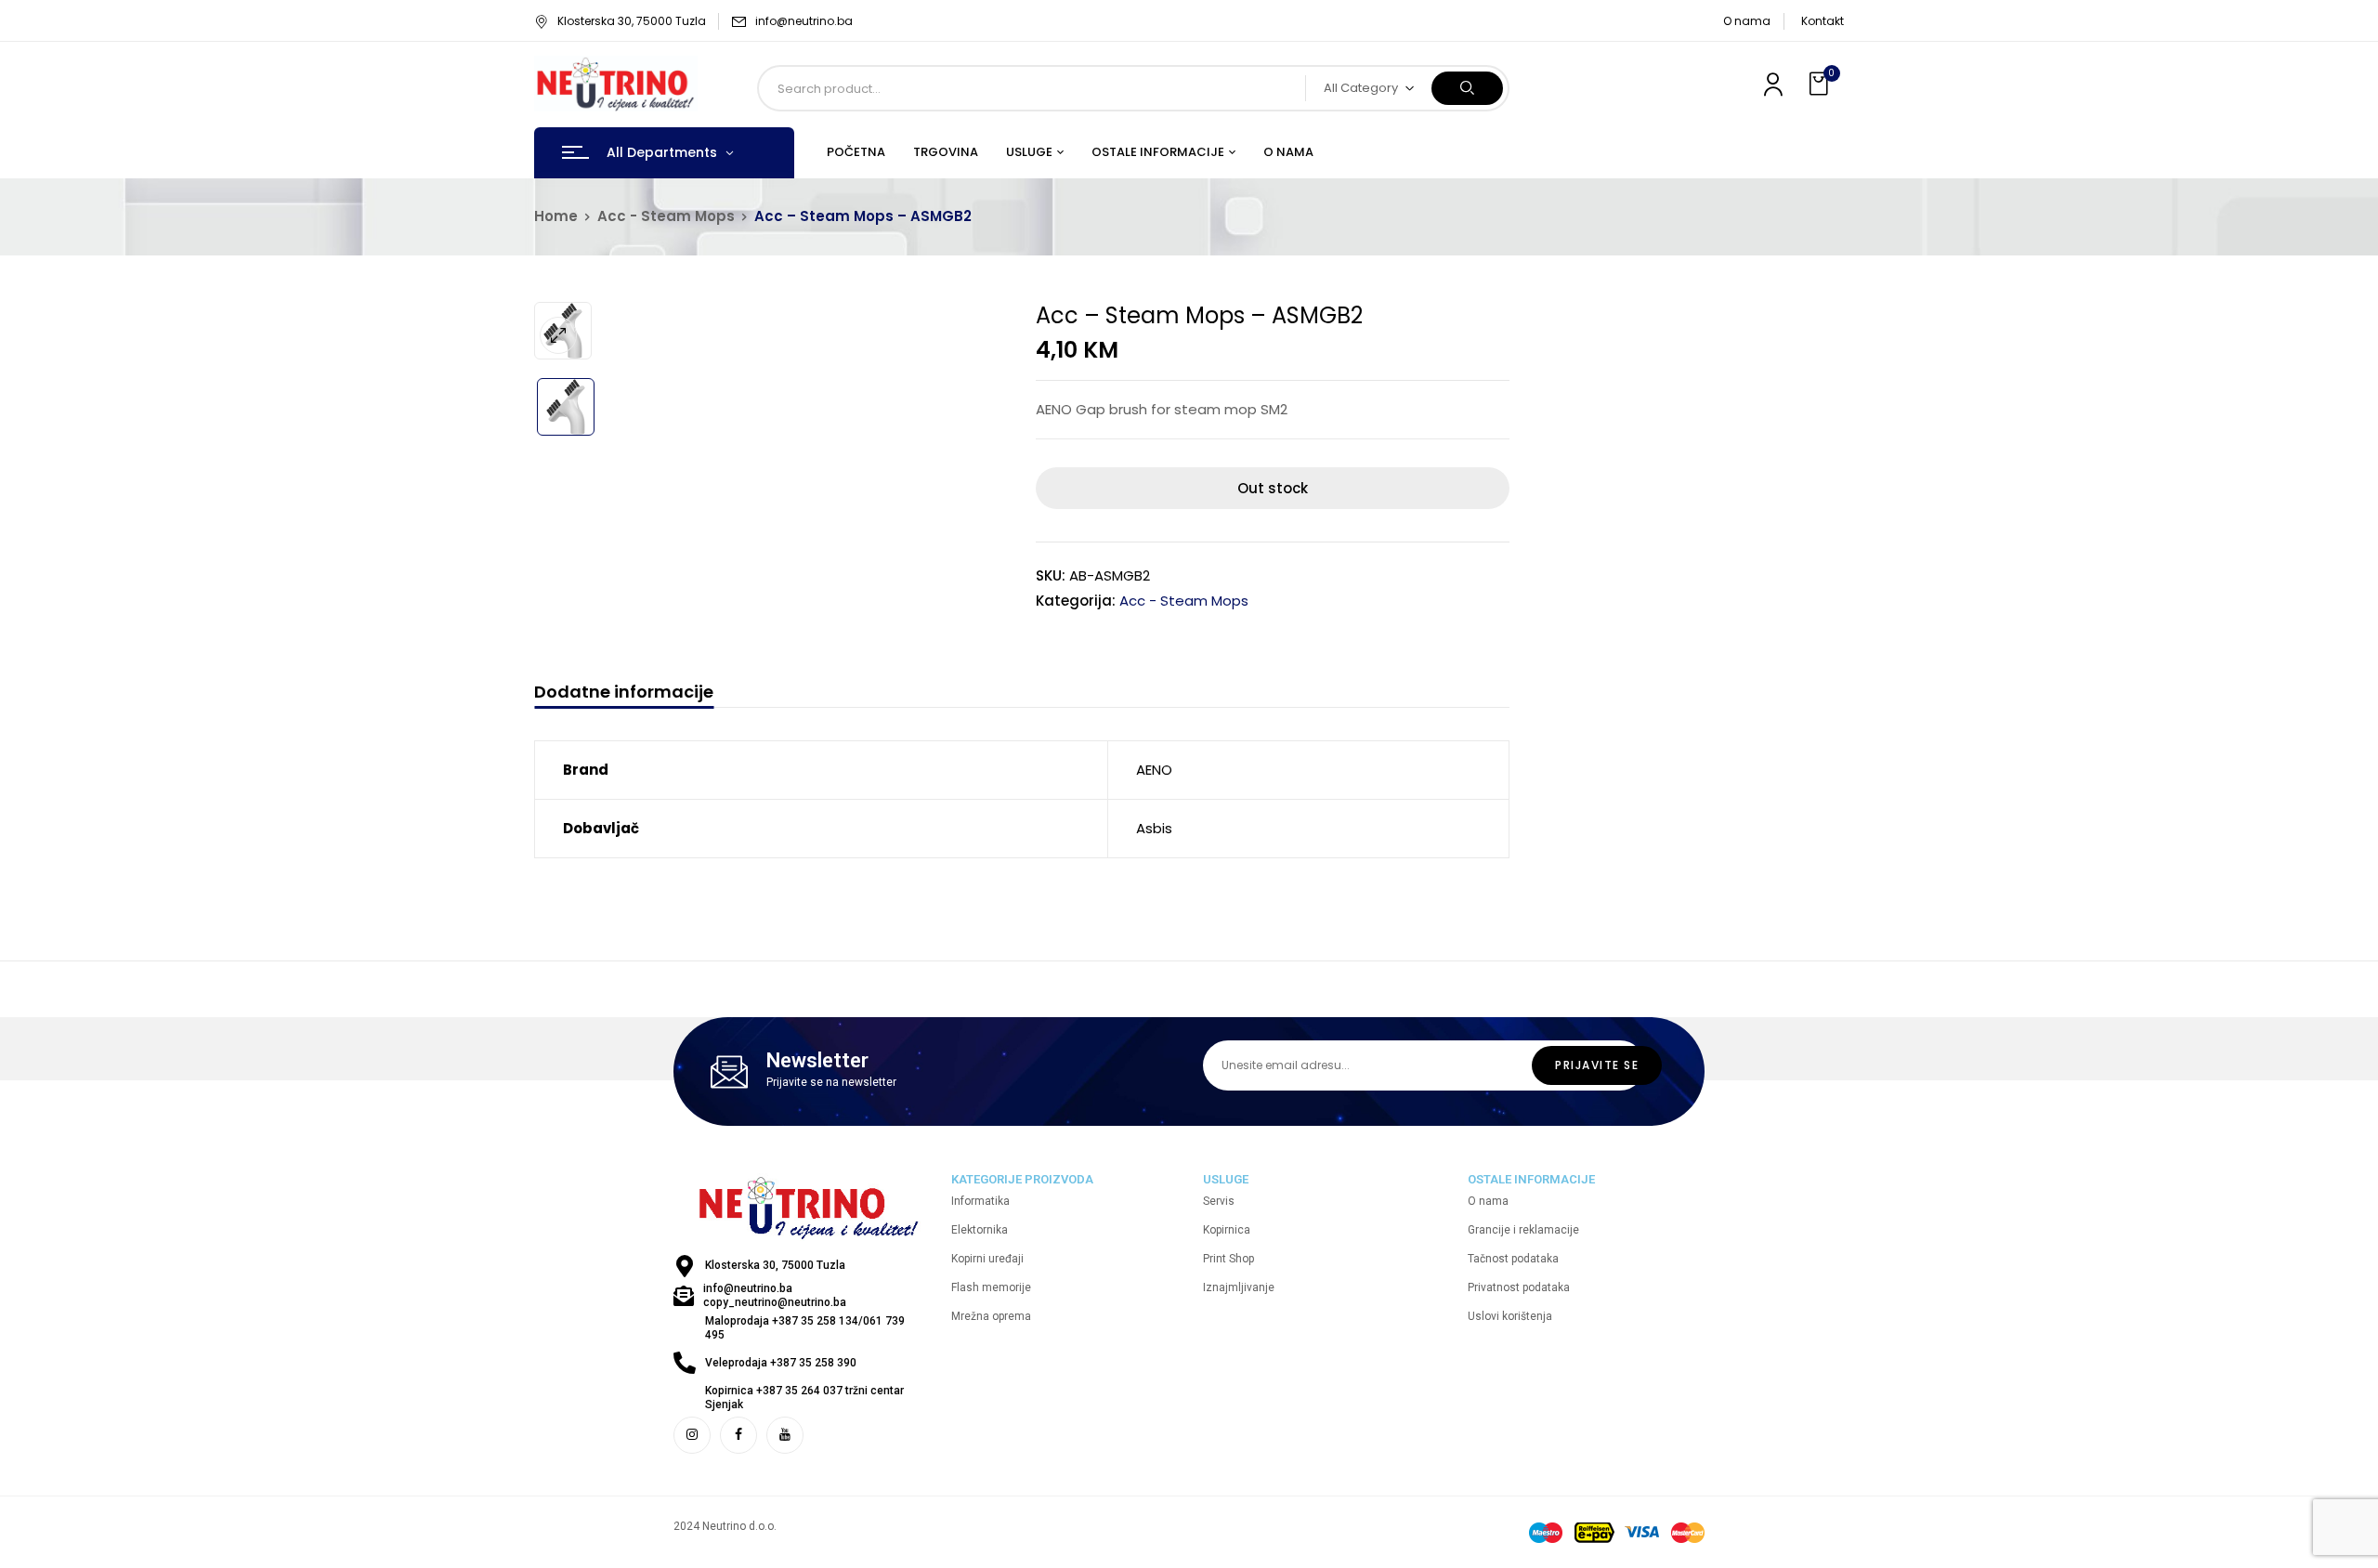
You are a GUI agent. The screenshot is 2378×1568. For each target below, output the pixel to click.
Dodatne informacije (624, 693)
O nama (1747, 21)
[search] (1467, 88)
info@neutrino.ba (804, 21)
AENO (1154, 770)
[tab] (624, 694)
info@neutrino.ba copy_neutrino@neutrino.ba (775, 1295)
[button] (1821, 84)
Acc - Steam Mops (666, 216)
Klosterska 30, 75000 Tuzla (632, 21)
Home (556, 216)
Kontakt (1823, 21)
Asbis (1154, 828)
